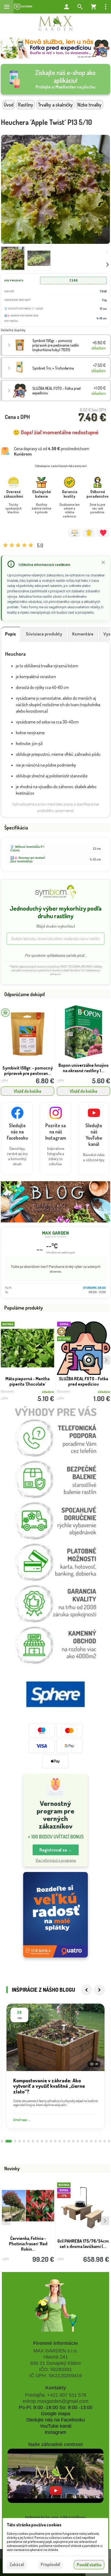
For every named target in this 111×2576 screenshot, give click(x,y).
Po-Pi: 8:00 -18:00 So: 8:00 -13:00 (56, 2407)
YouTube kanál (55, 2426)
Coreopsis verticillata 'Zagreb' (84, 1381)
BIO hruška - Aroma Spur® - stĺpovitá (28, 2244)
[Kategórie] (23, 7)
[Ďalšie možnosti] (106, 7)
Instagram (55, 2432)
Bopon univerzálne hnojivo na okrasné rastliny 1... (84, 1068)
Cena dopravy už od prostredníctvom (52, 451)
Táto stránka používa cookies (34, 2525)
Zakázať (17, 2564)
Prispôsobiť (50, 2564)
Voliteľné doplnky (13, 330)
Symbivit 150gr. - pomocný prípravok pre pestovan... (28, 1071)
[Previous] (86, 1990)
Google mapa (55, 2414)
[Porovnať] (74, 533)
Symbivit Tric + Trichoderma (53, 368)
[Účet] (67, 7)
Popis (11, 634)
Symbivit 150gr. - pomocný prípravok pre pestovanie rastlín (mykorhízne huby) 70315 (56, 345)
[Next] (99, 1990)
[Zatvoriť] (103, 562)
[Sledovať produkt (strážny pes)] (89, 533)
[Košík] (93, 7)
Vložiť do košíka (27, 1091)
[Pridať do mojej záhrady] (103, 533)
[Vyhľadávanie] (80, 7)
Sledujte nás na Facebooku (55, 2420)
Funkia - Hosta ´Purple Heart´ (28, 1379)
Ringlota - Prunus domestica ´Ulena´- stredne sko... (83, 2246)
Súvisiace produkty (44, 634)
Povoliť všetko (89, 2565)
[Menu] (7, 7)
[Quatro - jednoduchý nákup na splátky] (55, 1915)
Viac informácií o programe (56, 1860)
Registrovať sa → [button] (56, 1850)
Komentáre (83, 634)
